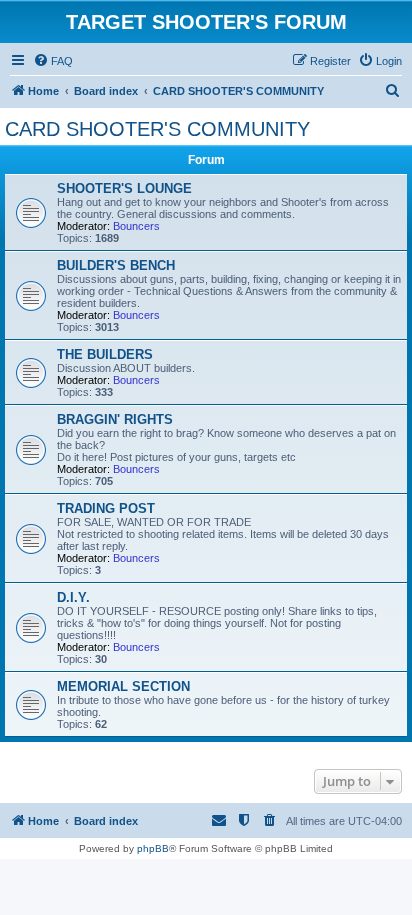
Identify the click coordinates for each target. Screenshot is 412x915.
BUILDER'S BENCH (116, 265)
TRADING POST (106, 508)
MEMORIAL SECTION (123, 686)
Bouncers (136, 226)
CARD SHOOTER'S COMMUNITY (157, 129)
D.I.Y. (73, 597)
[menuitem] (53, 61)
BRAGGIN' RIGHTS (115, 419)
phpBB (153, 848)
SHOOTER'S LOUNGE (124, 188)
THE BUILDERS (105, 354)
